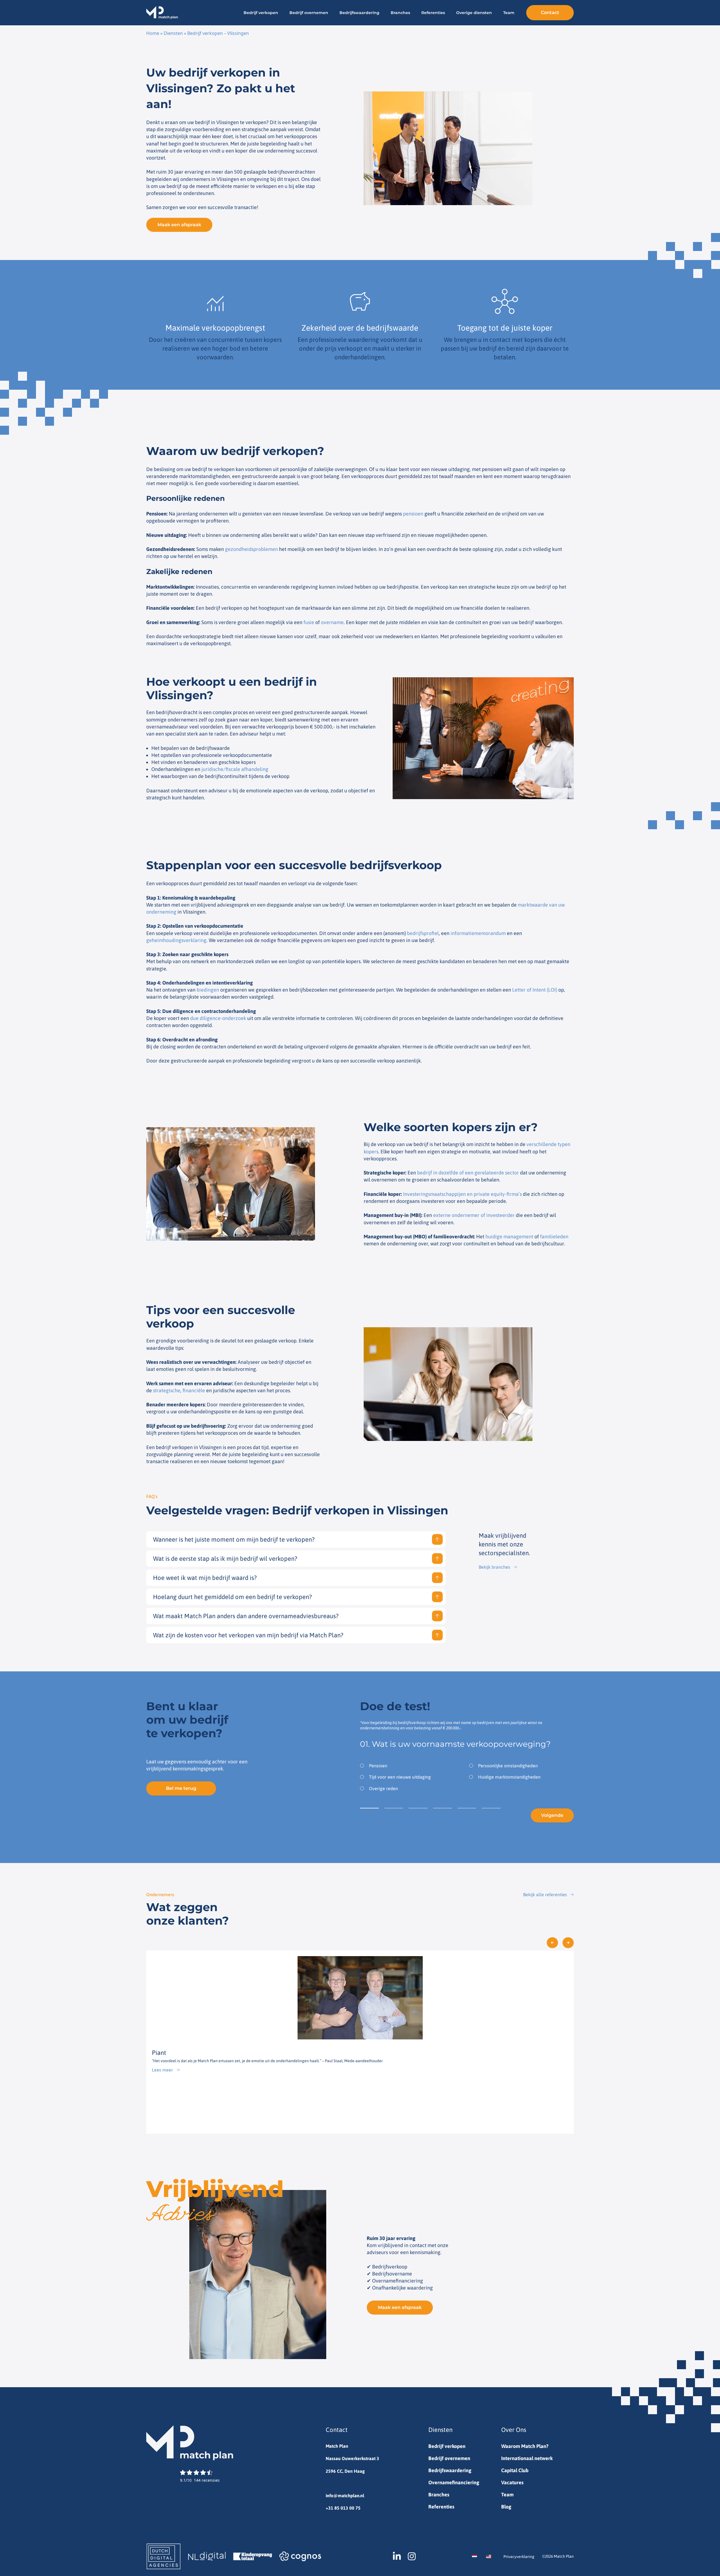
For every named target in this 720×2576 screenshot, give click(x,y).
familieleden (554, 1237)
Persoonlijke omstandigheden (508, 1766)
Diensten (173, 33)
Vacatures (512, 2482)
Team (509, 13)
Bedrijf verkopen (261, 13)
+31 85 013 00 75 (343, 2508)
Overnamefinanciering (454, 2482)
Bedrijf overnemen (309, 13)
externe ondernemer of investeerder (474, 1215)
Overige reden (383, 1788)
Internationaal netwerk (527, 2458)
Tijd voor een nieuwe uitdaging (400, 1777)
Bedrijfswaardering (359, 13)
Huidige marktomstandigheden (509, 1777)
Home (153, 33)
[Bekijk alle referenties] (572, 1895)
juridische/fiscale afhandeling (235, 769)
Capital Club (515, 2470)
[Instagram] (412, 2556)
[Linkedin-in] (397, 2556)
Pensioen (378, 1766)
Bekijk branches (494, 1567)
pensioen (413, 514)
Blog (506, 2507)
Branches (400, 13)
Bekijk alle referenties (545, 1895)
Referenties (433, 13)
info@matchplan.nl (345, 2496)
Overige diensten (474, 13)
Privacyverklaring (519, 2557)
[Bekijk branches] (515, 1567)
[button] (552, 1943)
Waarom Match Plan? (525, 2446)
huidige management (509, 1237)
